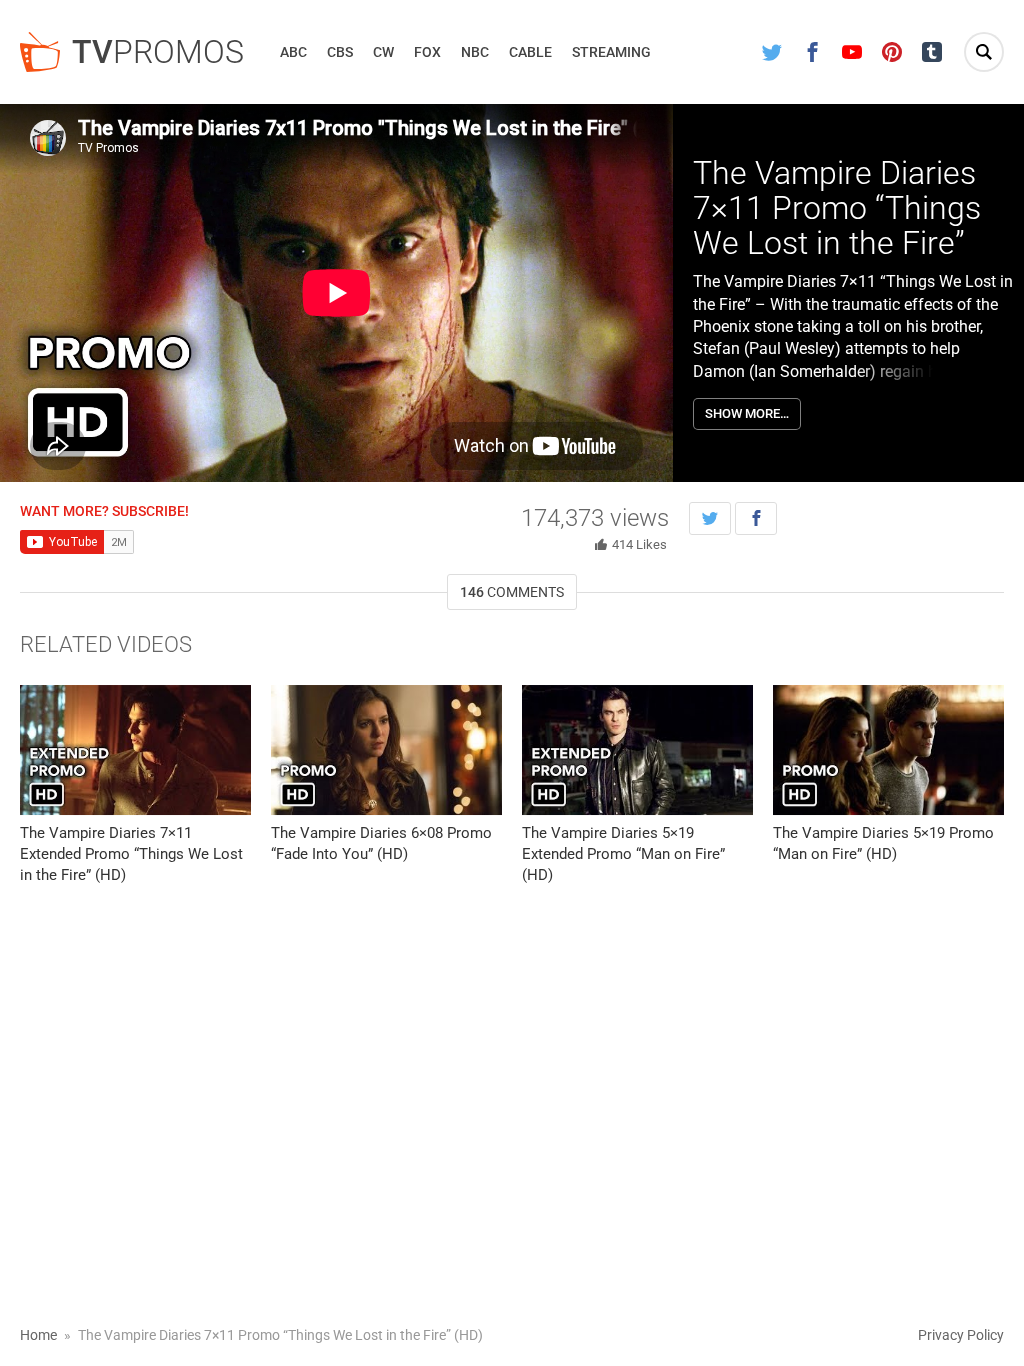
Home (38, 1335)
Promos (158, 52)
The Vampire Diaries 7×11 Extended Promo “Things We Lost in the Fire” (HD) (131, 854)
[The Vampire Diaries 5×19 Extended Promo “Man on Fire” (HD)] (637, 750)
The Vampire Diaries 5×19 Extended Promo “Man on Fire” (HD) (623, 854)
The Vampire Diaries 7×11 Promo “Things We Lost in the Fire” (837, 208)
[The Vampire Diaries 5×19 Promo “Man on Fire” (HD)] (888, 750)
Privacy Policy (961, 1335)
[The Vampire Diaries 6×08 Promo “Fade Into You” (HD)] (386, 750)
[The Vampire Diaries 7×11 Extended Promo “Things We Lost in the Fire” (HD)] (135, 750)
